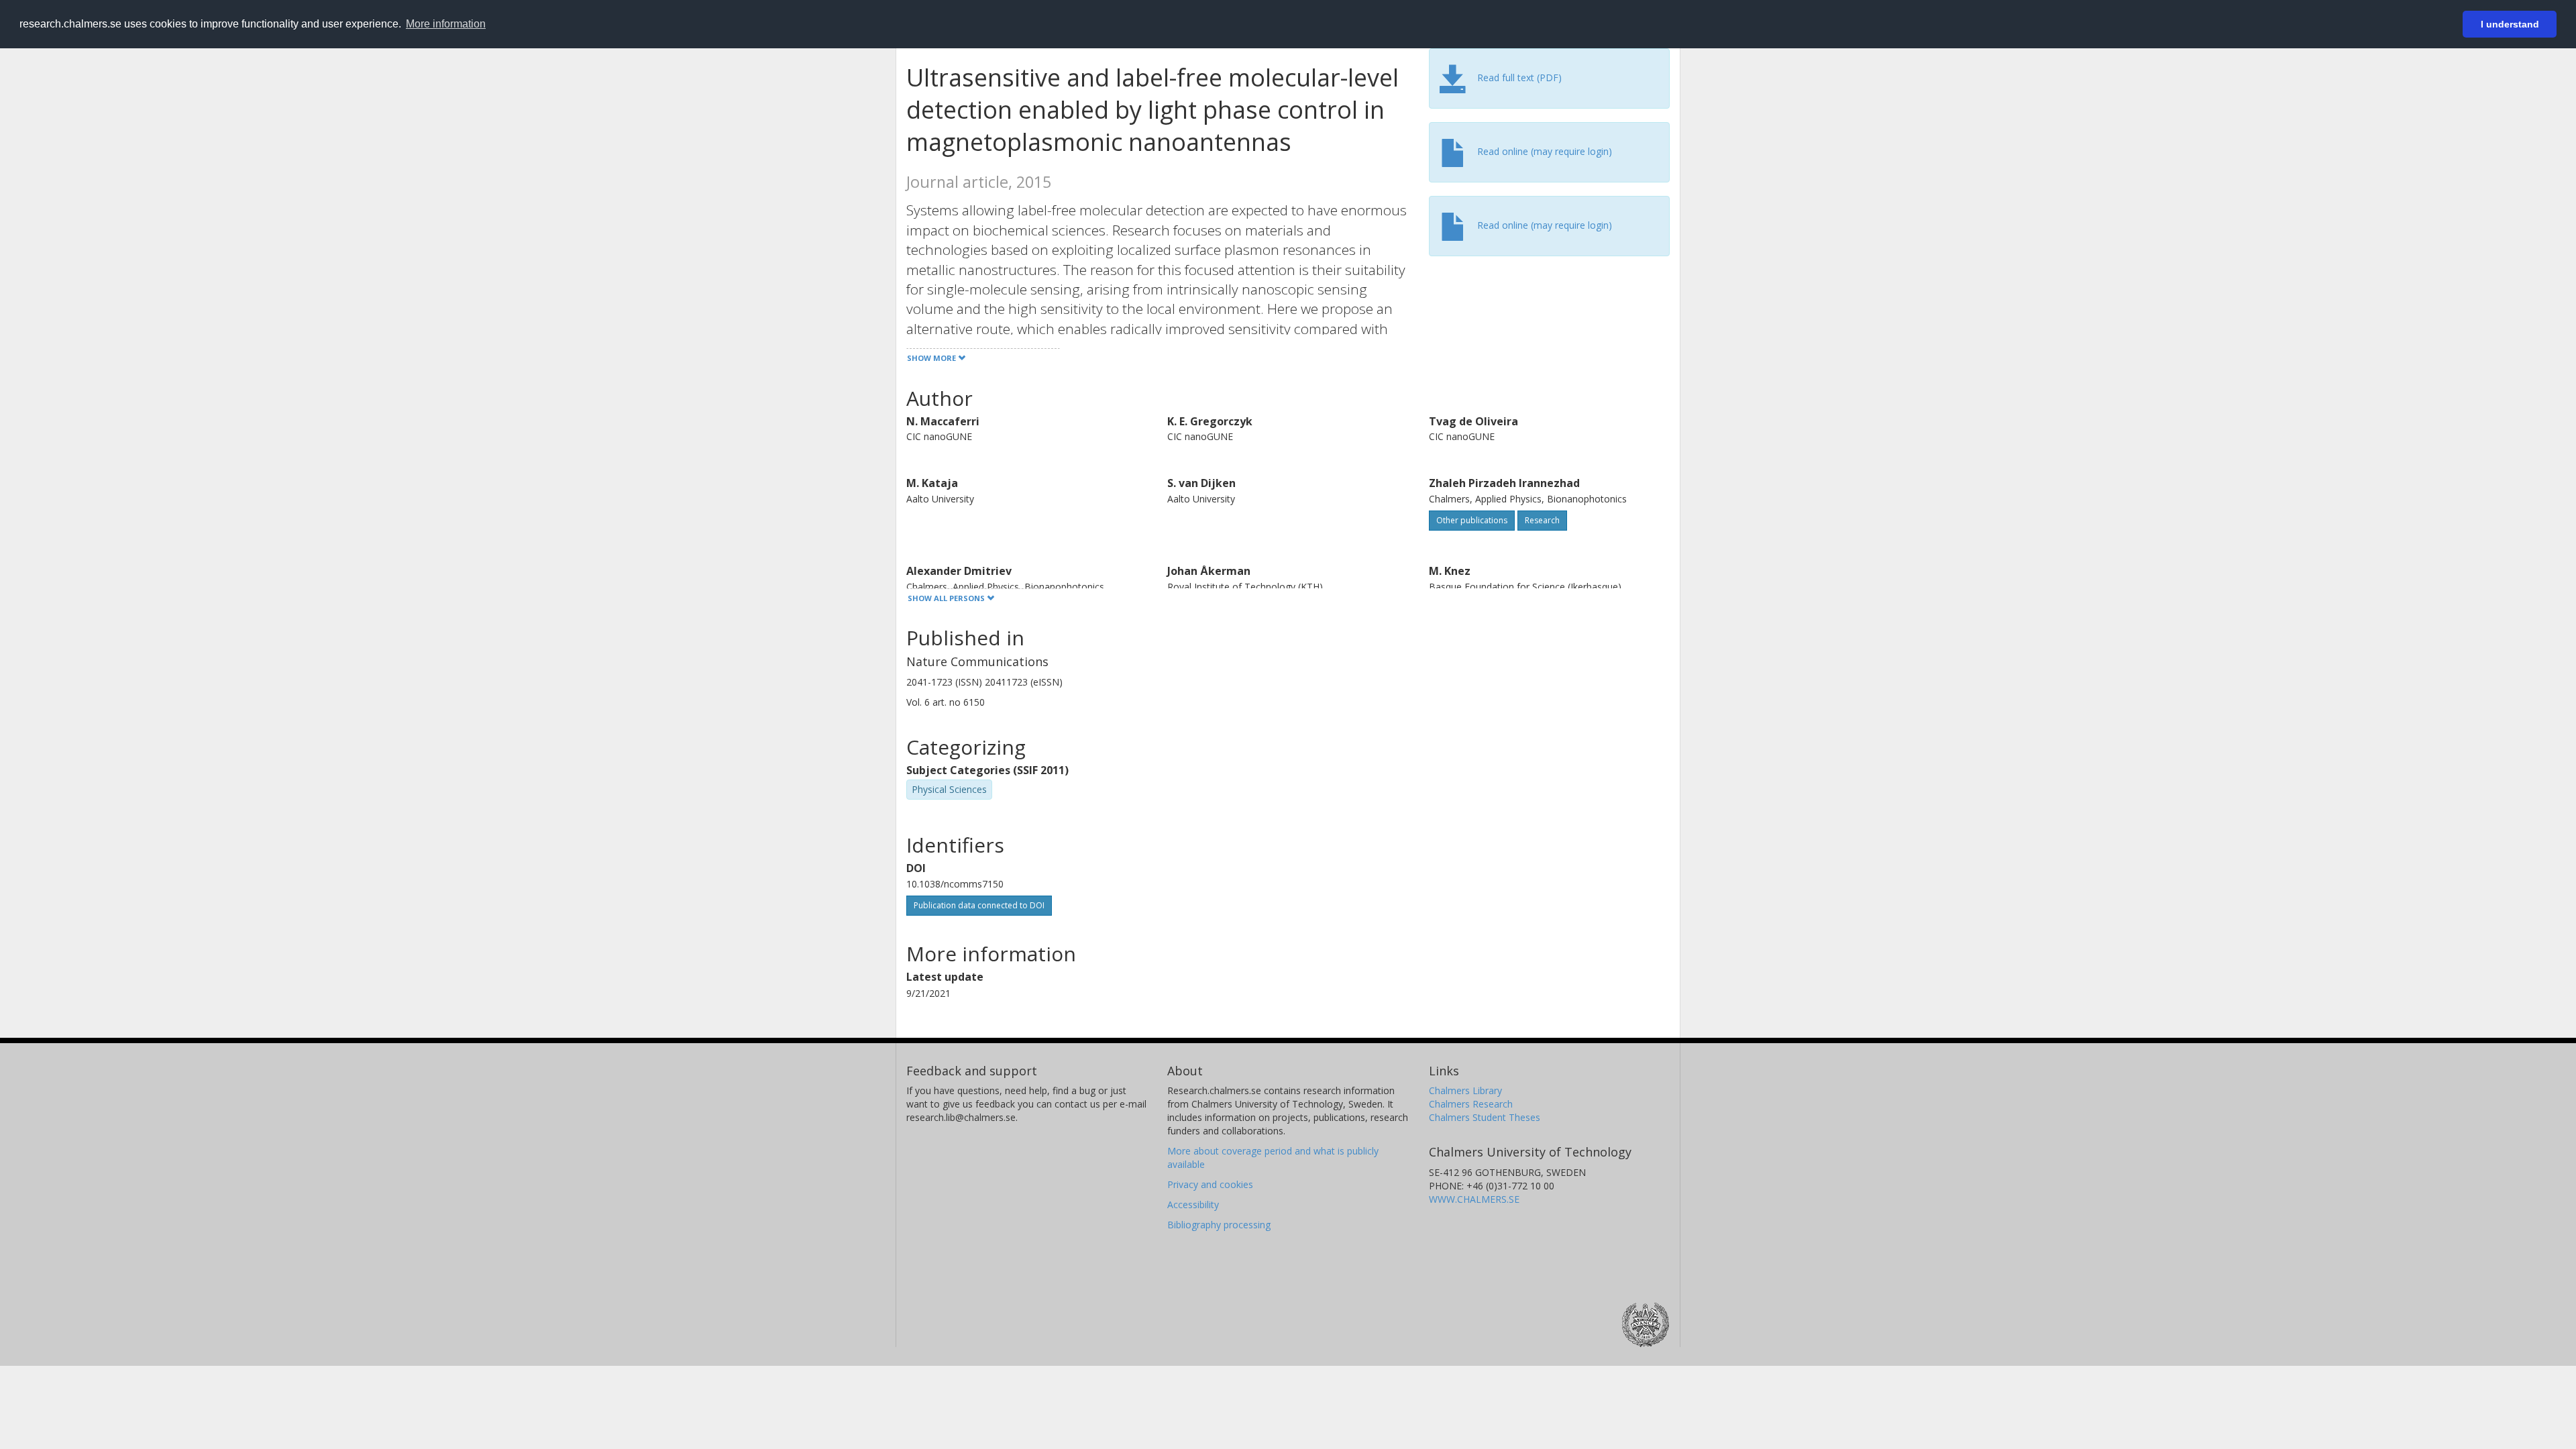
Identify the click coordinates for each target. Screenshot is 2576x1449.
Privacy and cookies (1210, 1184)
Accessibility (1193, 1204)
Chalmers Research (1471, 1104)
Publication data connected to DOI (979, 905)
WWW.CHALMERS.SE (1474, 1199)
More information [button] (446, 24)
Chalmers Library (1465, 1090)
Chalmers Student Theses (1485, 1117)
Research (1542, 520)
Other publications (1472, 520)
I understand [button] (2510, 24)
